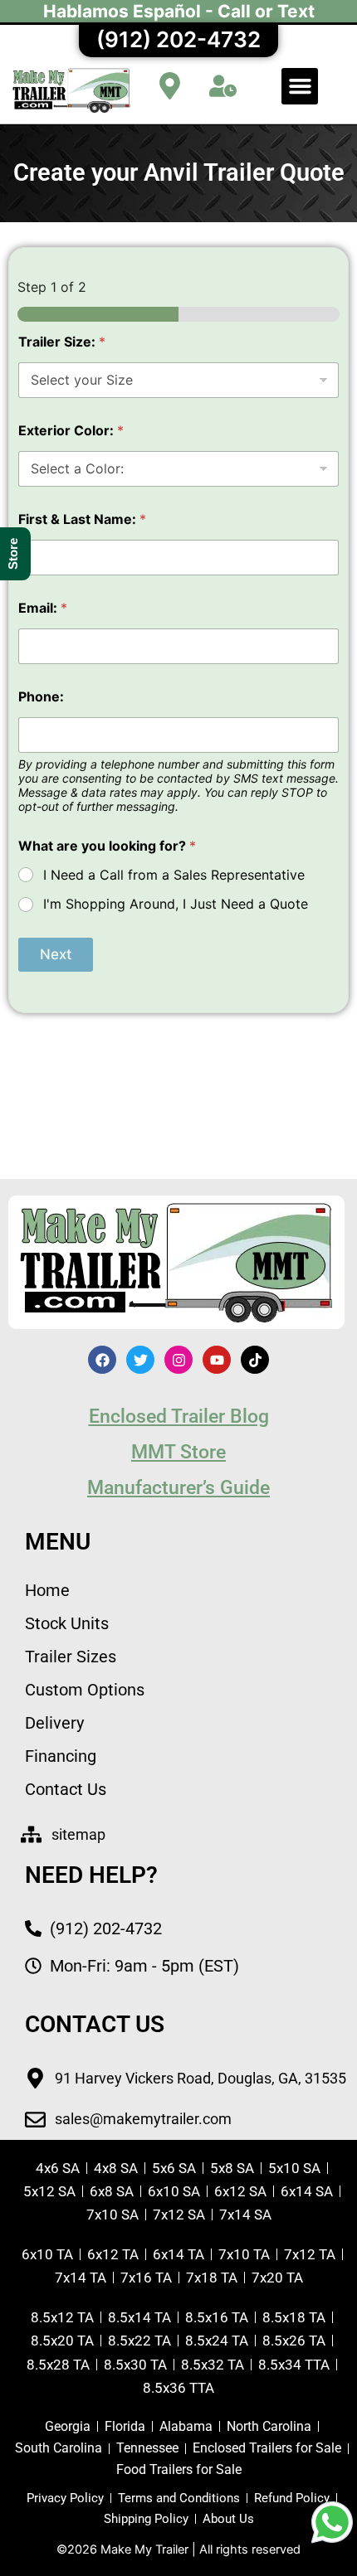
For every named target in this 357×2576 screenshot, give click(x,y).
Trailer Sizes (71, 1657)
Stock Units (67, 1623)
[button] (300, 86)
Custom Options (85, 1690)
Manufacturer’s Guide (178, 1488)
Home (47, 1590)
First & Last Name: (82, 519)
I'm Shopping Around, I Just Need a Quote (176, 904)
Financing (61, 1756)
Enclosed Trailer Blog (179, 1417)
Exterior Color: (71, 431)
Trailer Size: (62, 342)
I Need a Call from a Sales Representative (174, 875)
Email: (43, 608)
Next (56, 954)
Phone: (41, 697)
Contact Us (66, 1789)
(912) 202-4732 (178, 39)
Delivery (54, 1723)
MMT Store (178, 1452)
